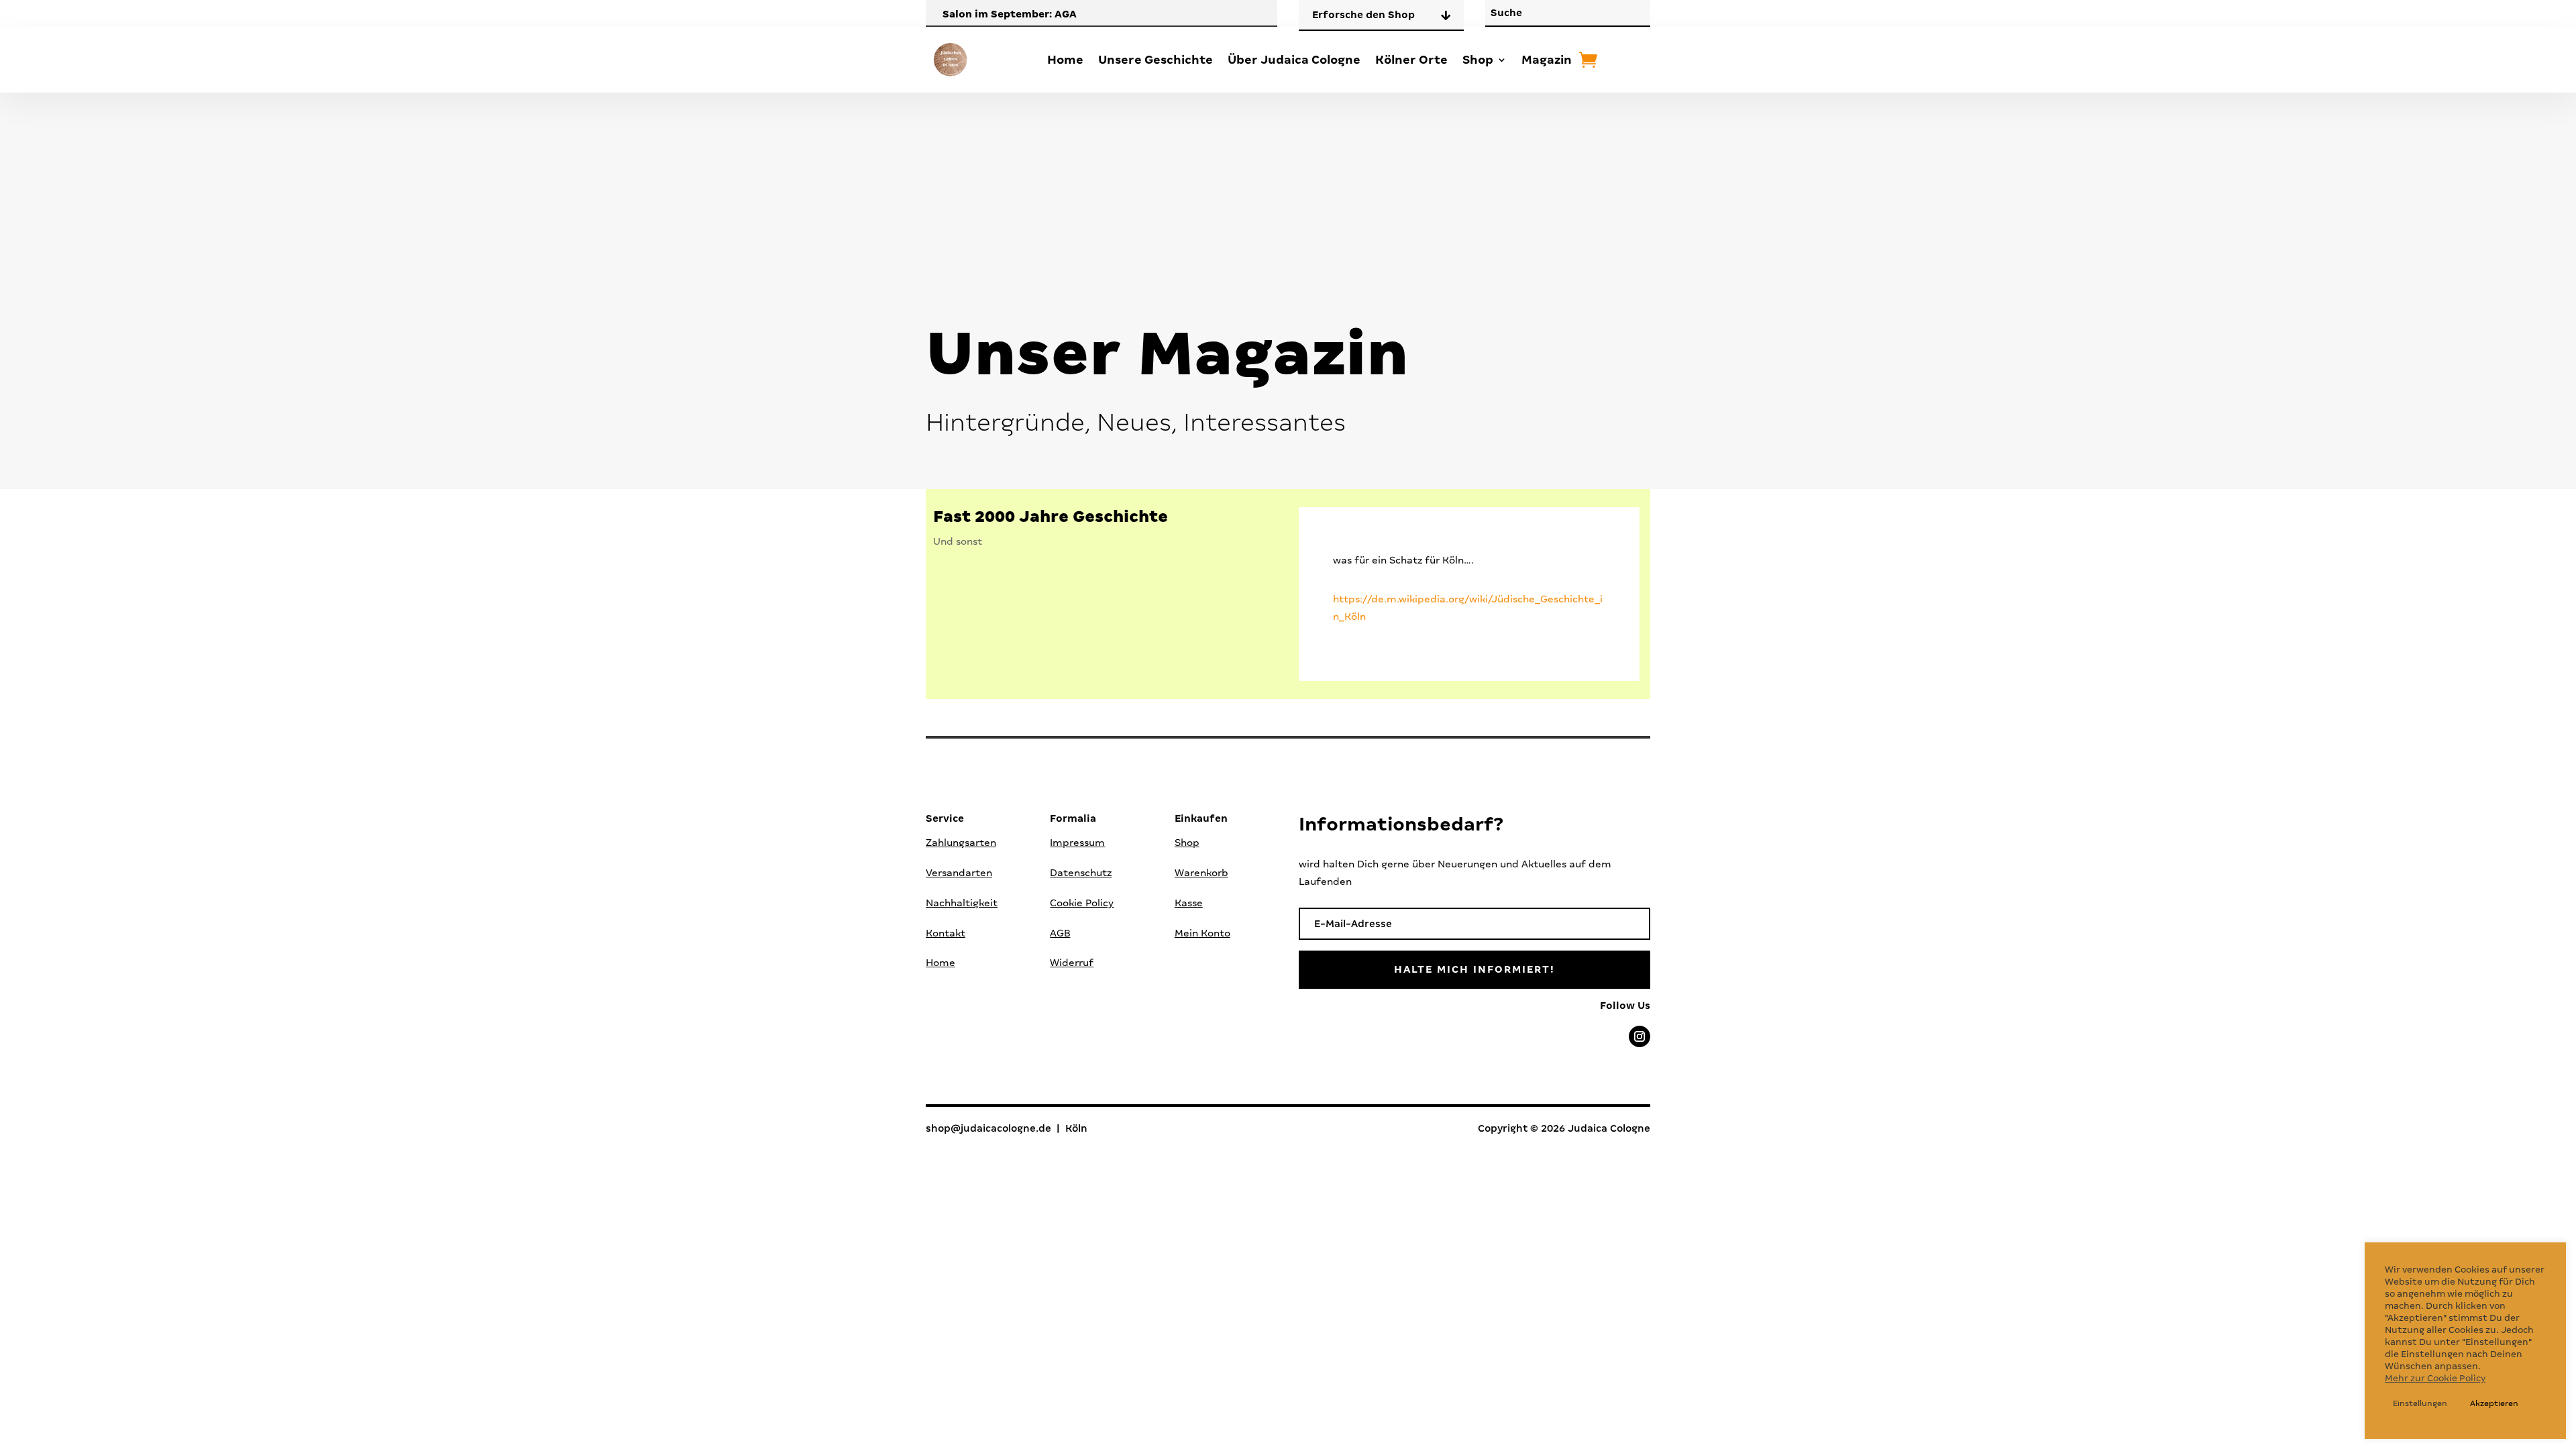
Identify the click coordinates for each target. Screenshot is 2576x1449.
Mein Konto (1202, 933)
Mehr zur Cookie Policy (2435, 1378)
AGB (1060, 933)
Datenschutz (1081, 873)
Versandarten (959, 873)
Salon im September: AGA (1010, 14)
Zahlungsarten (961, 843)
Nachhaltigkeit (962, 903)
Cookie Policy (1082, 903)
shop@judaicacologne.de (988, 1128)
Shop (1478, 60)
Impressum (1077, 843)
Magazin (1547, 60)
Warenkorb (1201, 873)
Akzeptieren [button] (2494, 1403)
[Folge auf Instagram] (1640, 1036)
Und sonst (958, 541)
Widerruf (1072, 963)
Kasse (1189, 903)
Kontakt (946, 933)
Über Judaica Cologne (1294, 60)
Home (1065, 60)
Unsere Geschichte (1156, 60)
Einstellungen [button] (2420, 1403)
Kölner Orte (1411, 60)
